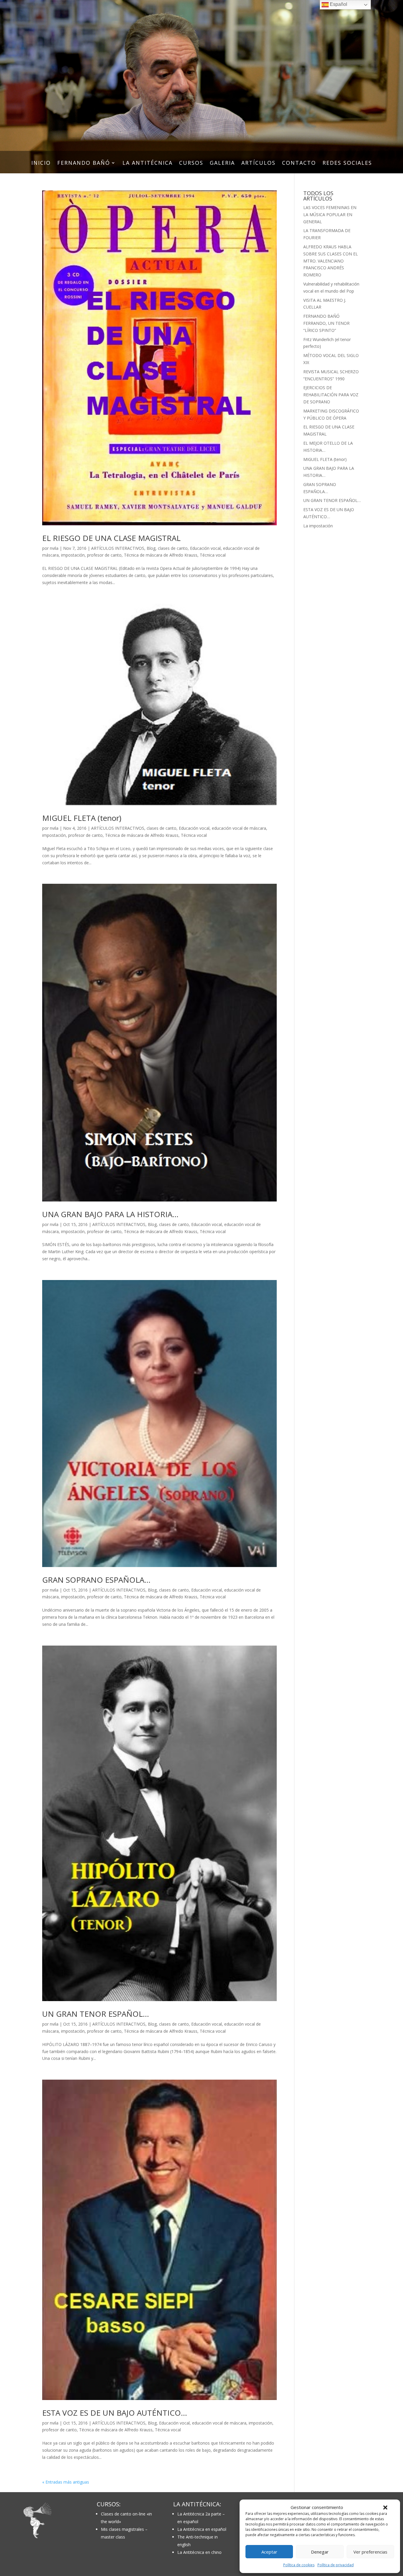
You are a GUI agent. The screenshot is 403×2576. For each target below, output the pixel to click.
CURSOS (191, 163)
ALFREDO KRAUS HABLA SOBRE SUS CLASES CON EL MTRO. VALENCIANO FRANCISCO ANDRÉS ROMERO (331, 261)
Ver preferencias (370, 2552)
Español (338, 4)
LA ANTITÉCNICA (148, 163)
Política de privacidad (336, 2565)
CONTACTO (299, 163)
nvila (54, 548)
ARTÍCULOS (258, 163)
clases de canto (173, 548)
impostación (73, 555)
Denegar (320, 2552)
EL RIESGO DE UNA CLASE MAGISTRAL (111, 538)
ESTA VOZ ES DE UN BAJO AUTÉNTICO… (115, 2413)
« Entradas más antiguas (66, 2482)
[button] (385, 2507)
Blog (151, 548)
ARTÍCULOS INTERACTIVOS (118, 548)
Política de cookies (299, 2565)
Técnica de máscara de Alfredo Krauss (161, 555)
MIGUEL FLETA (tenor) (82, 818)
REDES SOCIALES (347, 163)
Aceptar (269, 2552)
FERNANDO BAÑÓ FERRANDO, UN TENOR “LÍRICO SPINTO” (326, 323)
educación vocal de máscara (239, 828)
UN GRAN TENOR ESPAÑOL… (96, 2014)
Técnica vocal (213, 555)
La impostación (318, 526)
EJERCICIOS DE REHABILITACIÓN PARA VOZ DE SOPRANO (331, 395)
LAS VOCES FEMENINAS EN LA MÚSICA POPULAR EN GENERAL (330, 215)
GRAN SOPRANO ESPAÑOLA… (96, 1580)
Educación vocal (205, 548)
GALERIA (222, 163)
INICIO (41, 163)
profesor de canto (104, 555)
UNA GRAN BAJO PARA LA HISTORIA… (110, 1214)
